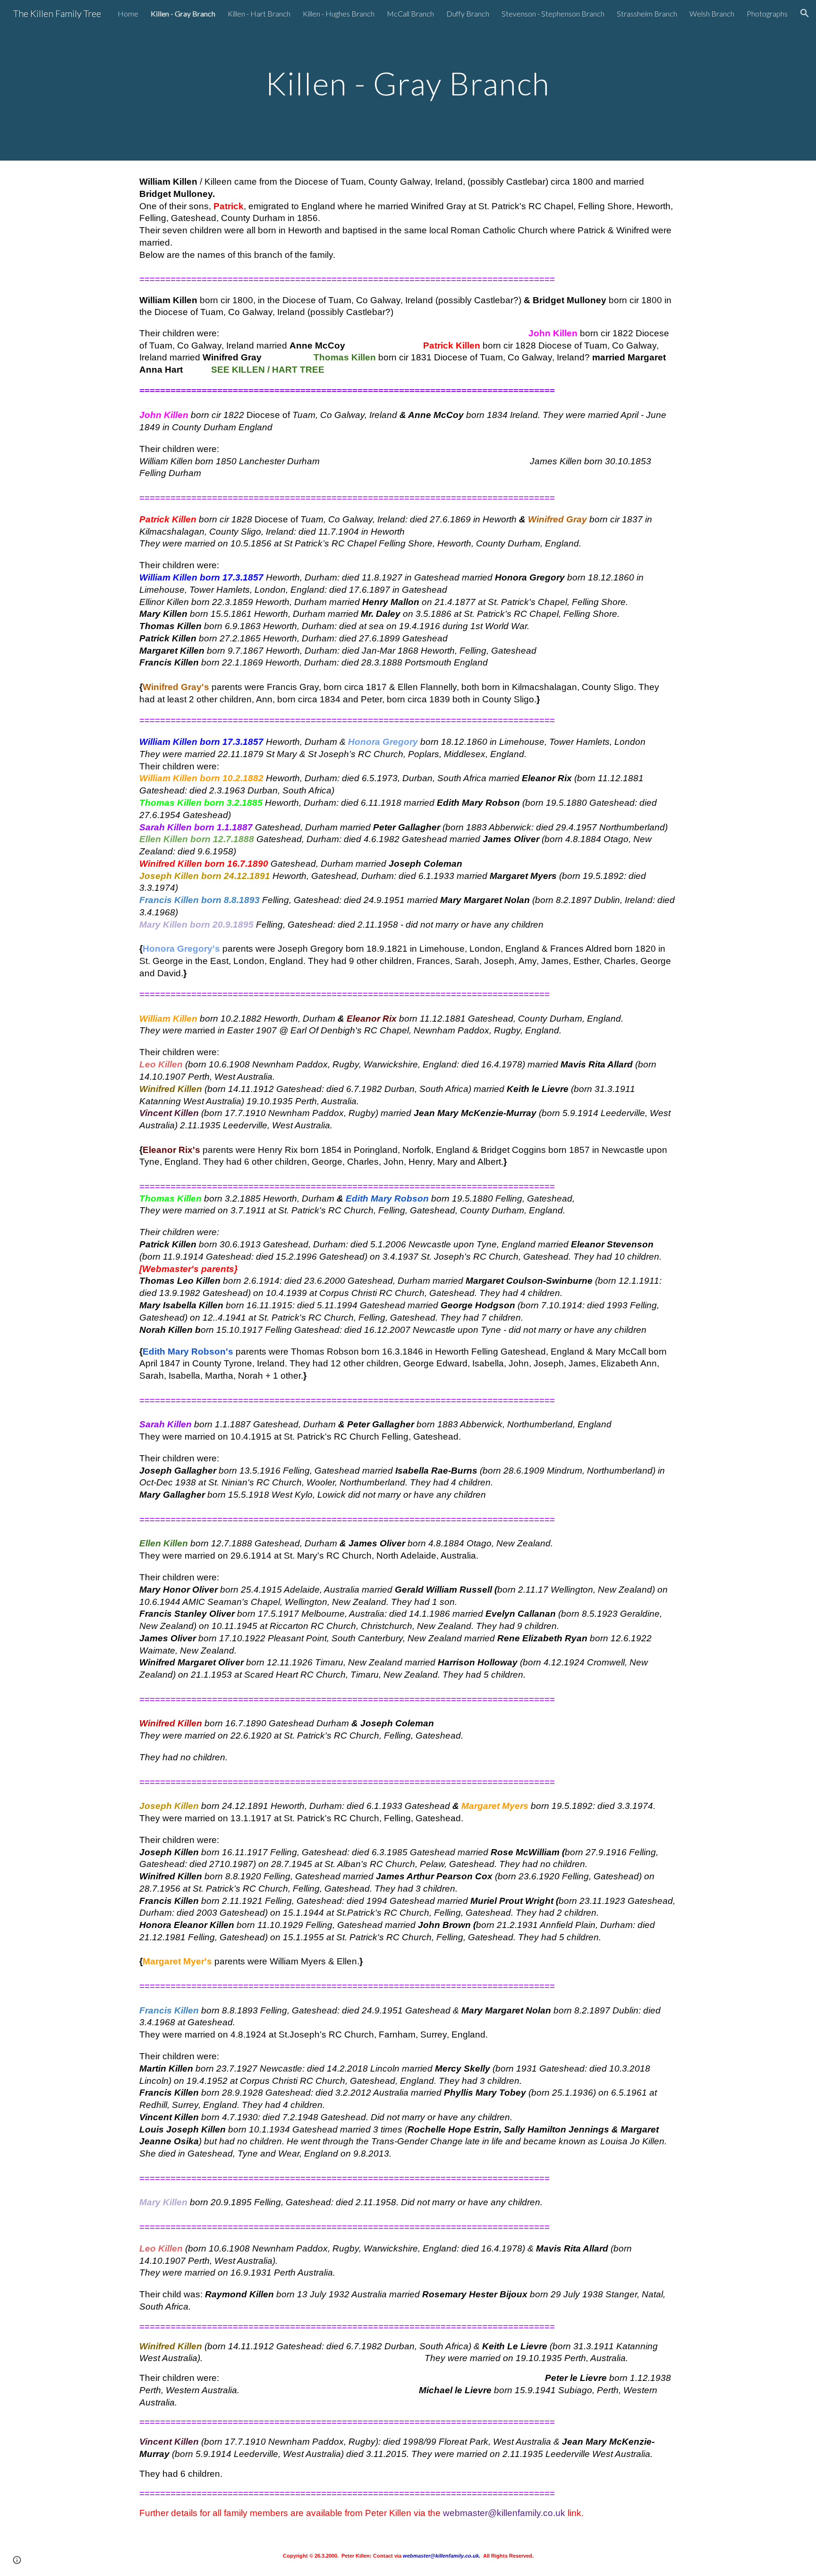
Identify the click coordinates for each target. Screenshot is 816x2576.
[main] (408, 80)
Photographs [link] (767, 13)
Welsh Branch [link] (712, 13)
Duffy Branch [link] (468, 13)
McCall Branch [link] (410, 13)
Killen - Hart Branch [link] (259, 13)
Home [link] (128, 13)
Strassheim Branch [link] (647, 13)
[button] (805, 13)
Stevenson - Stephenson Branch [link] (553, 13)
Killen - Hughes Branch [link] (339, 13)
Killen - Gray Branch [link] (183, 13)
